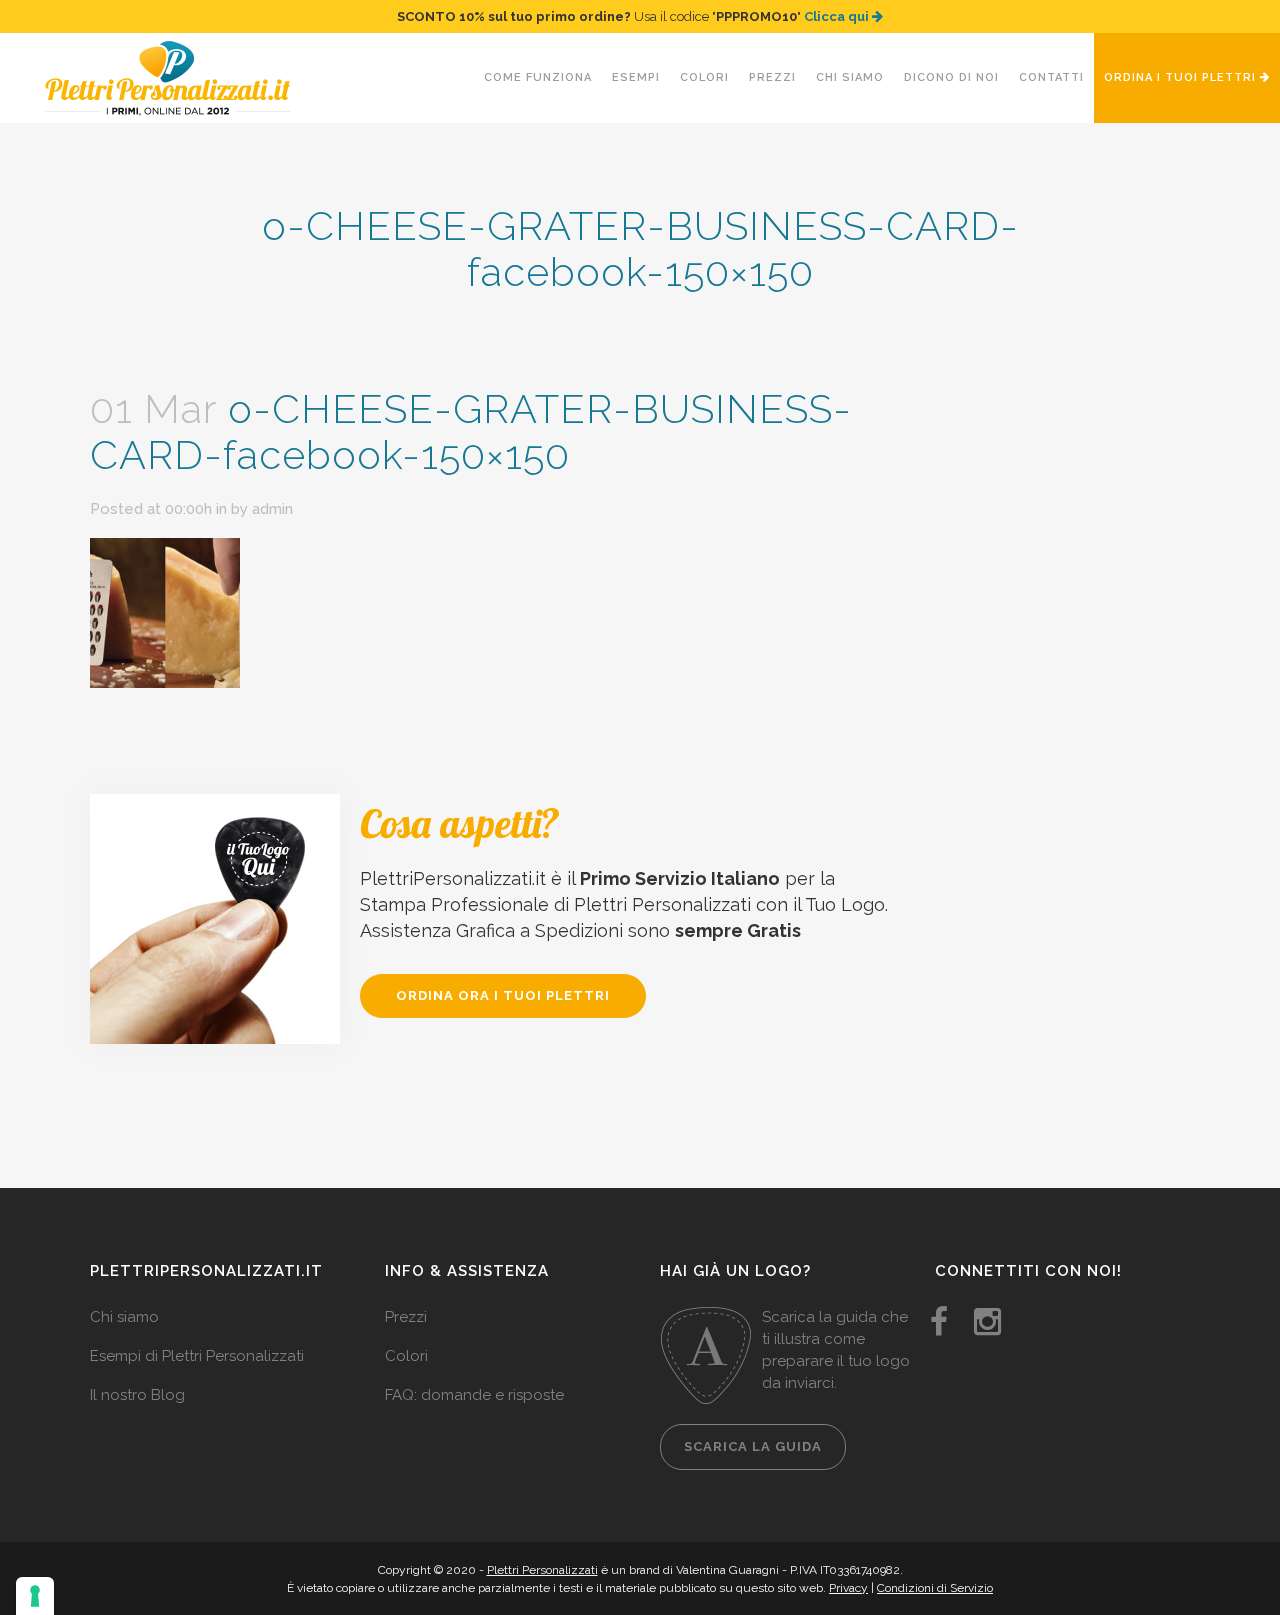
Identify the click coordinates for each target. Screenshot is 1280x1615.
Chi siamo (124, 1317)
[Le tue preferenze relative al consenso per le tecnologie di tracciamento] (35, 1596)
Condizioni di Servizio (935, 1588)
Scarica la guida (753, 1446)
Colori (406, 1356)
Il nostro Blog (137, 1395)
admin (272, 509)
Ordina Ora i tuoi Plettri (503, 995)
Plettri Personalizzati (542, 1570)
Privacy (848, 1588)
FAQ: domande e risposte (474, 1395)
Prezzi (406, 1317)
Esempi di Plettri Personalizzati (197, 1356)
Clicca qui (838, 16)
